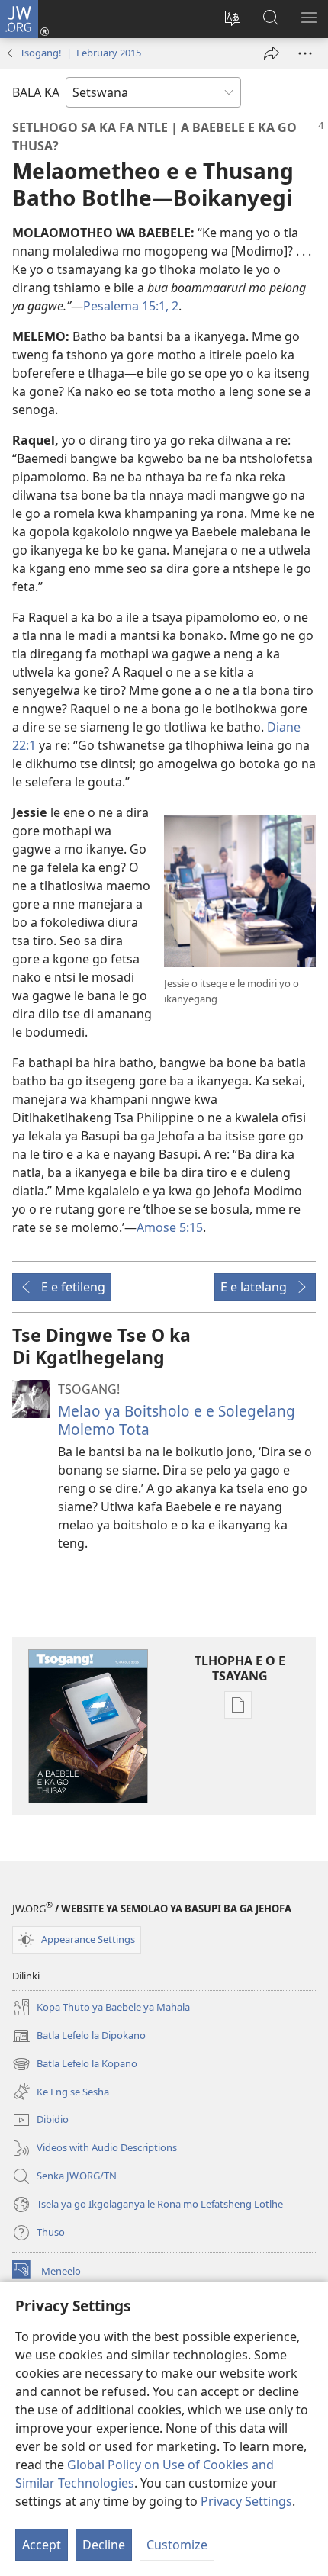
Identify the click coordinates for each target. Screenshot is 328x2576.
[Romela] (272, 53)
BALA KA (36, 92)
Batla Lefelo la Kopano (75, 2065)
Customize (177, 2545)
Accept (42, 2545)
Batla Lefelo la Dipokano (79, 2037)
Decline (104, 2545)
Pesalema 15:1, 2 (131, 306)
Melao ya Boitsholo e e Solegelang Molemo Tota (177, 1420)
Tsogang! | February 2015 (80, 53)
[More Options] (305, 53)
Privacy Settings (246, 2501)
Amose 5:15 (170, 1227)
